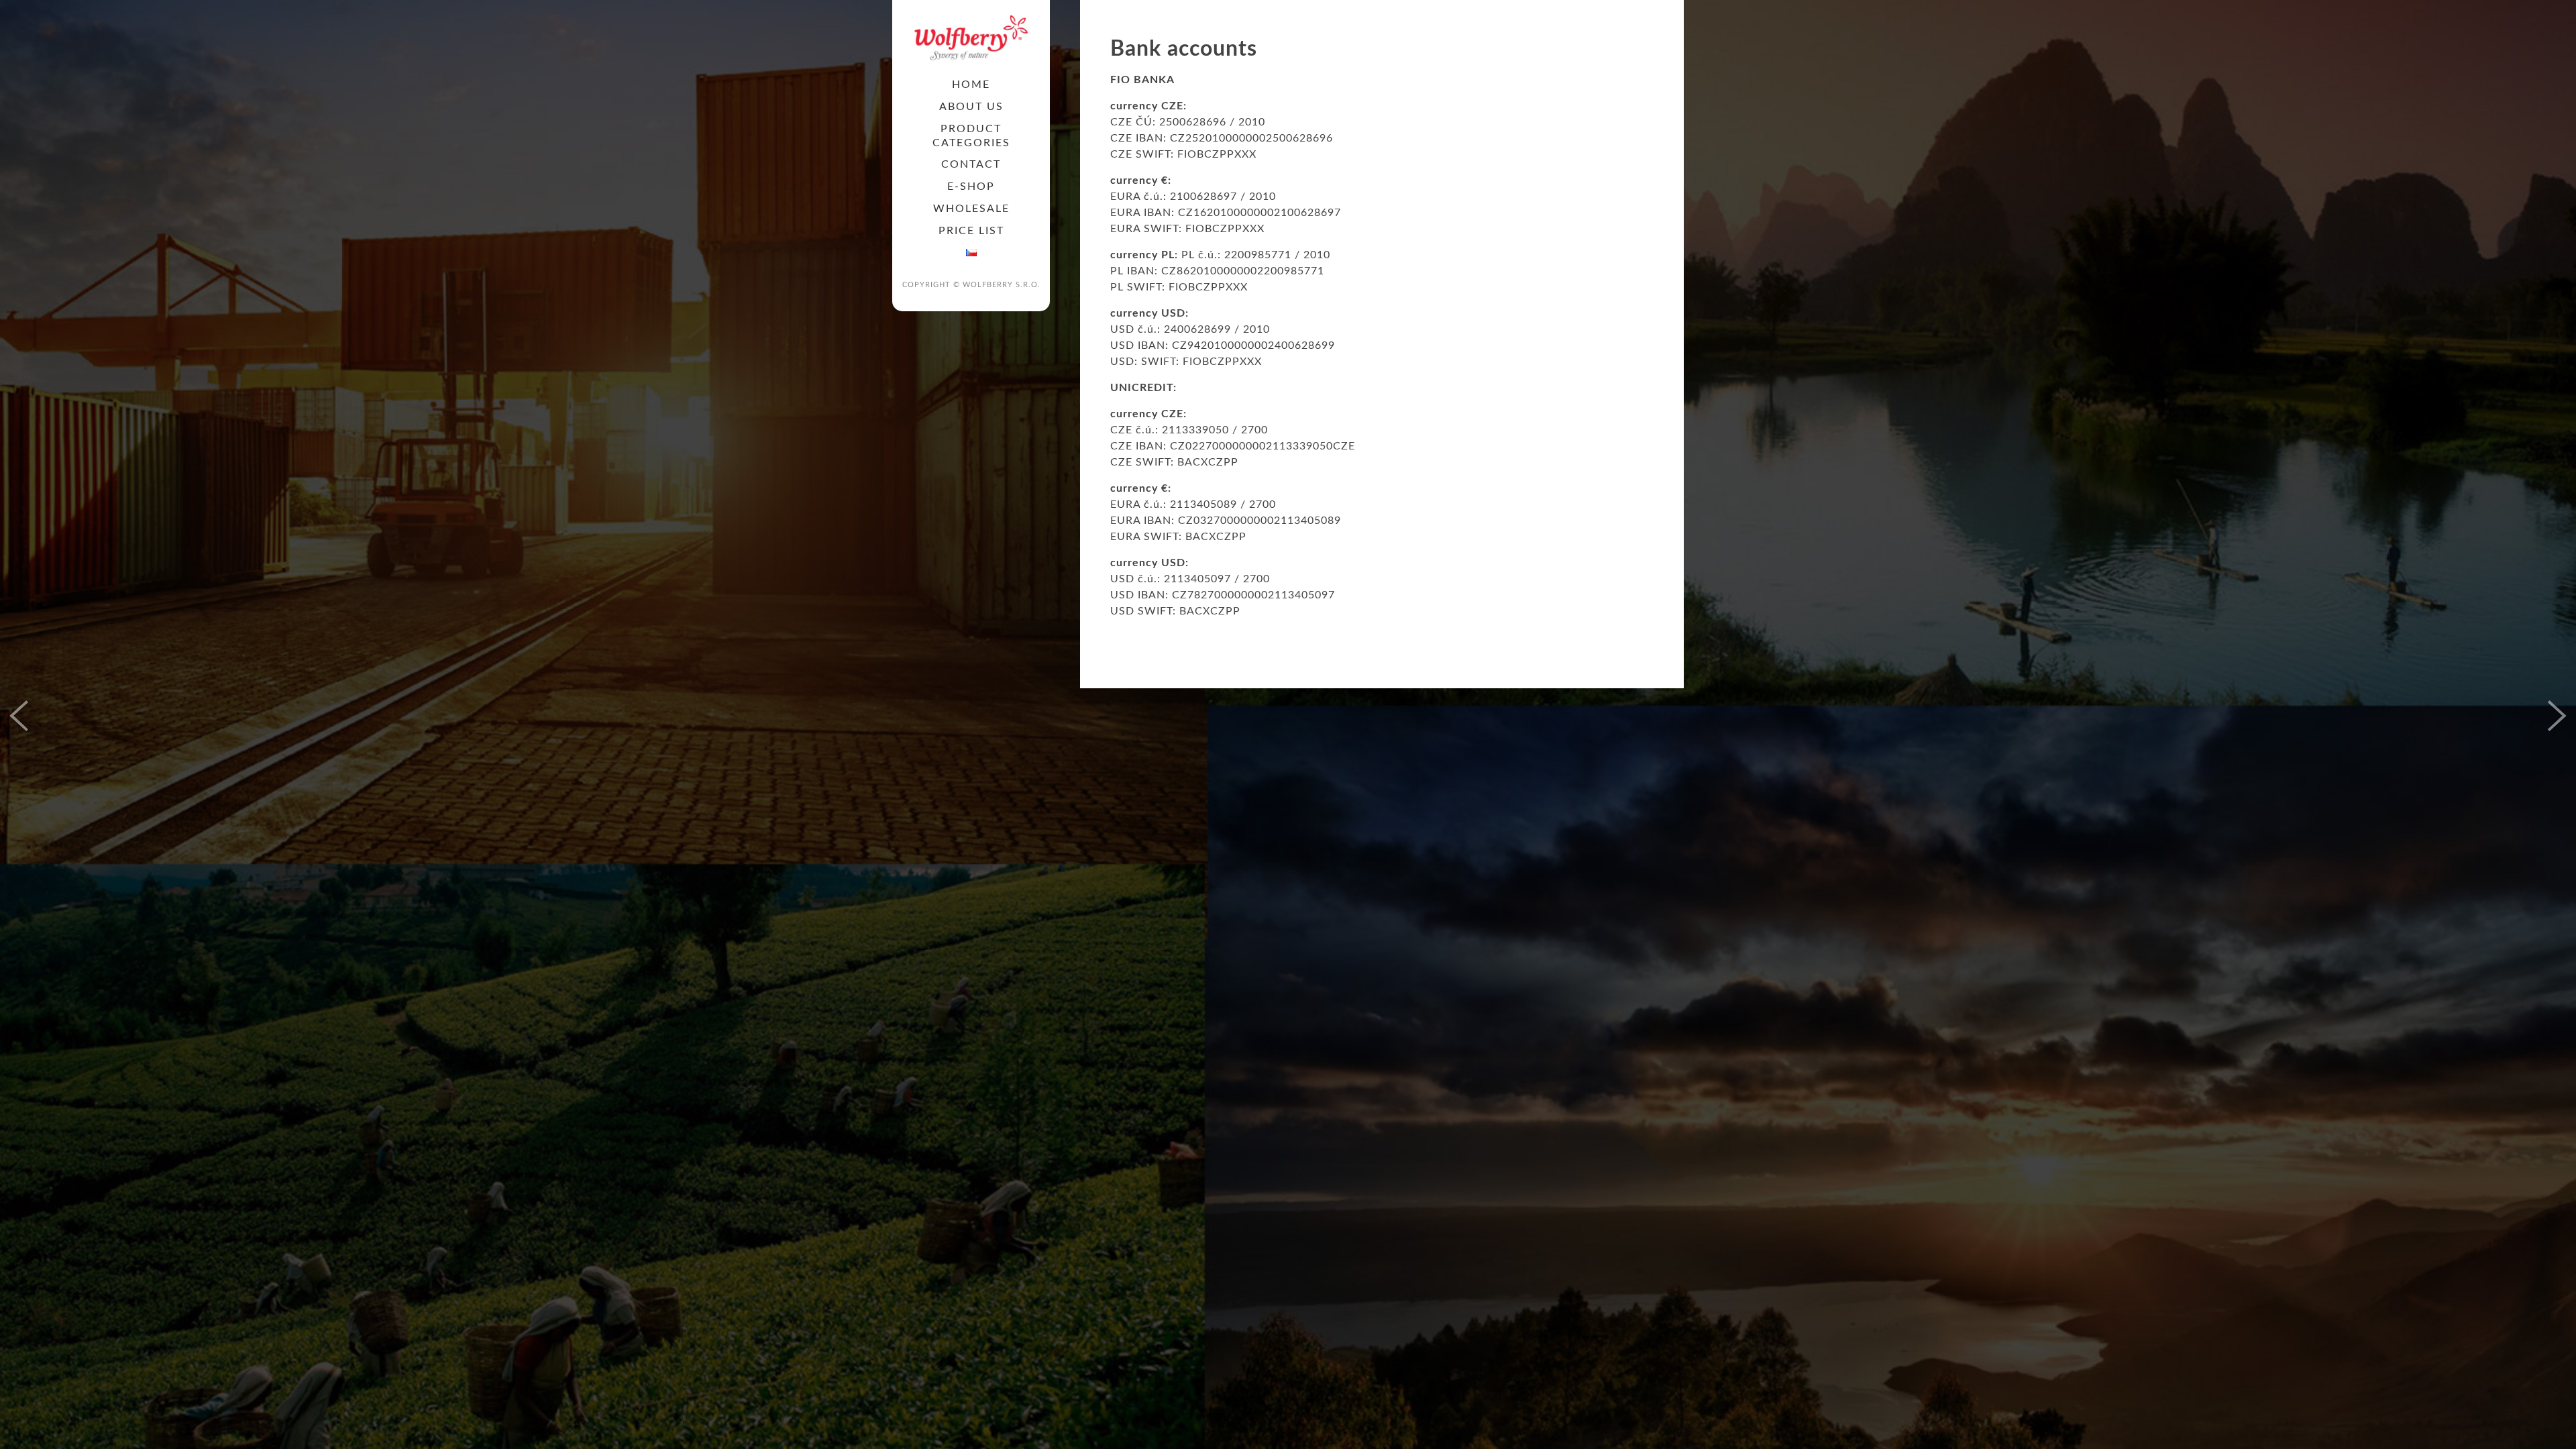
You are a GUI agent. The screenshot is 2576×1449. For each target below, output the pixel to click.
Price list (971, 231)
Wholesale (971, 209)
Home (971, 85)
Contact (971, 164)
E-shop (971, 186)
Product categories (971, 136)
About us (971, 107)
